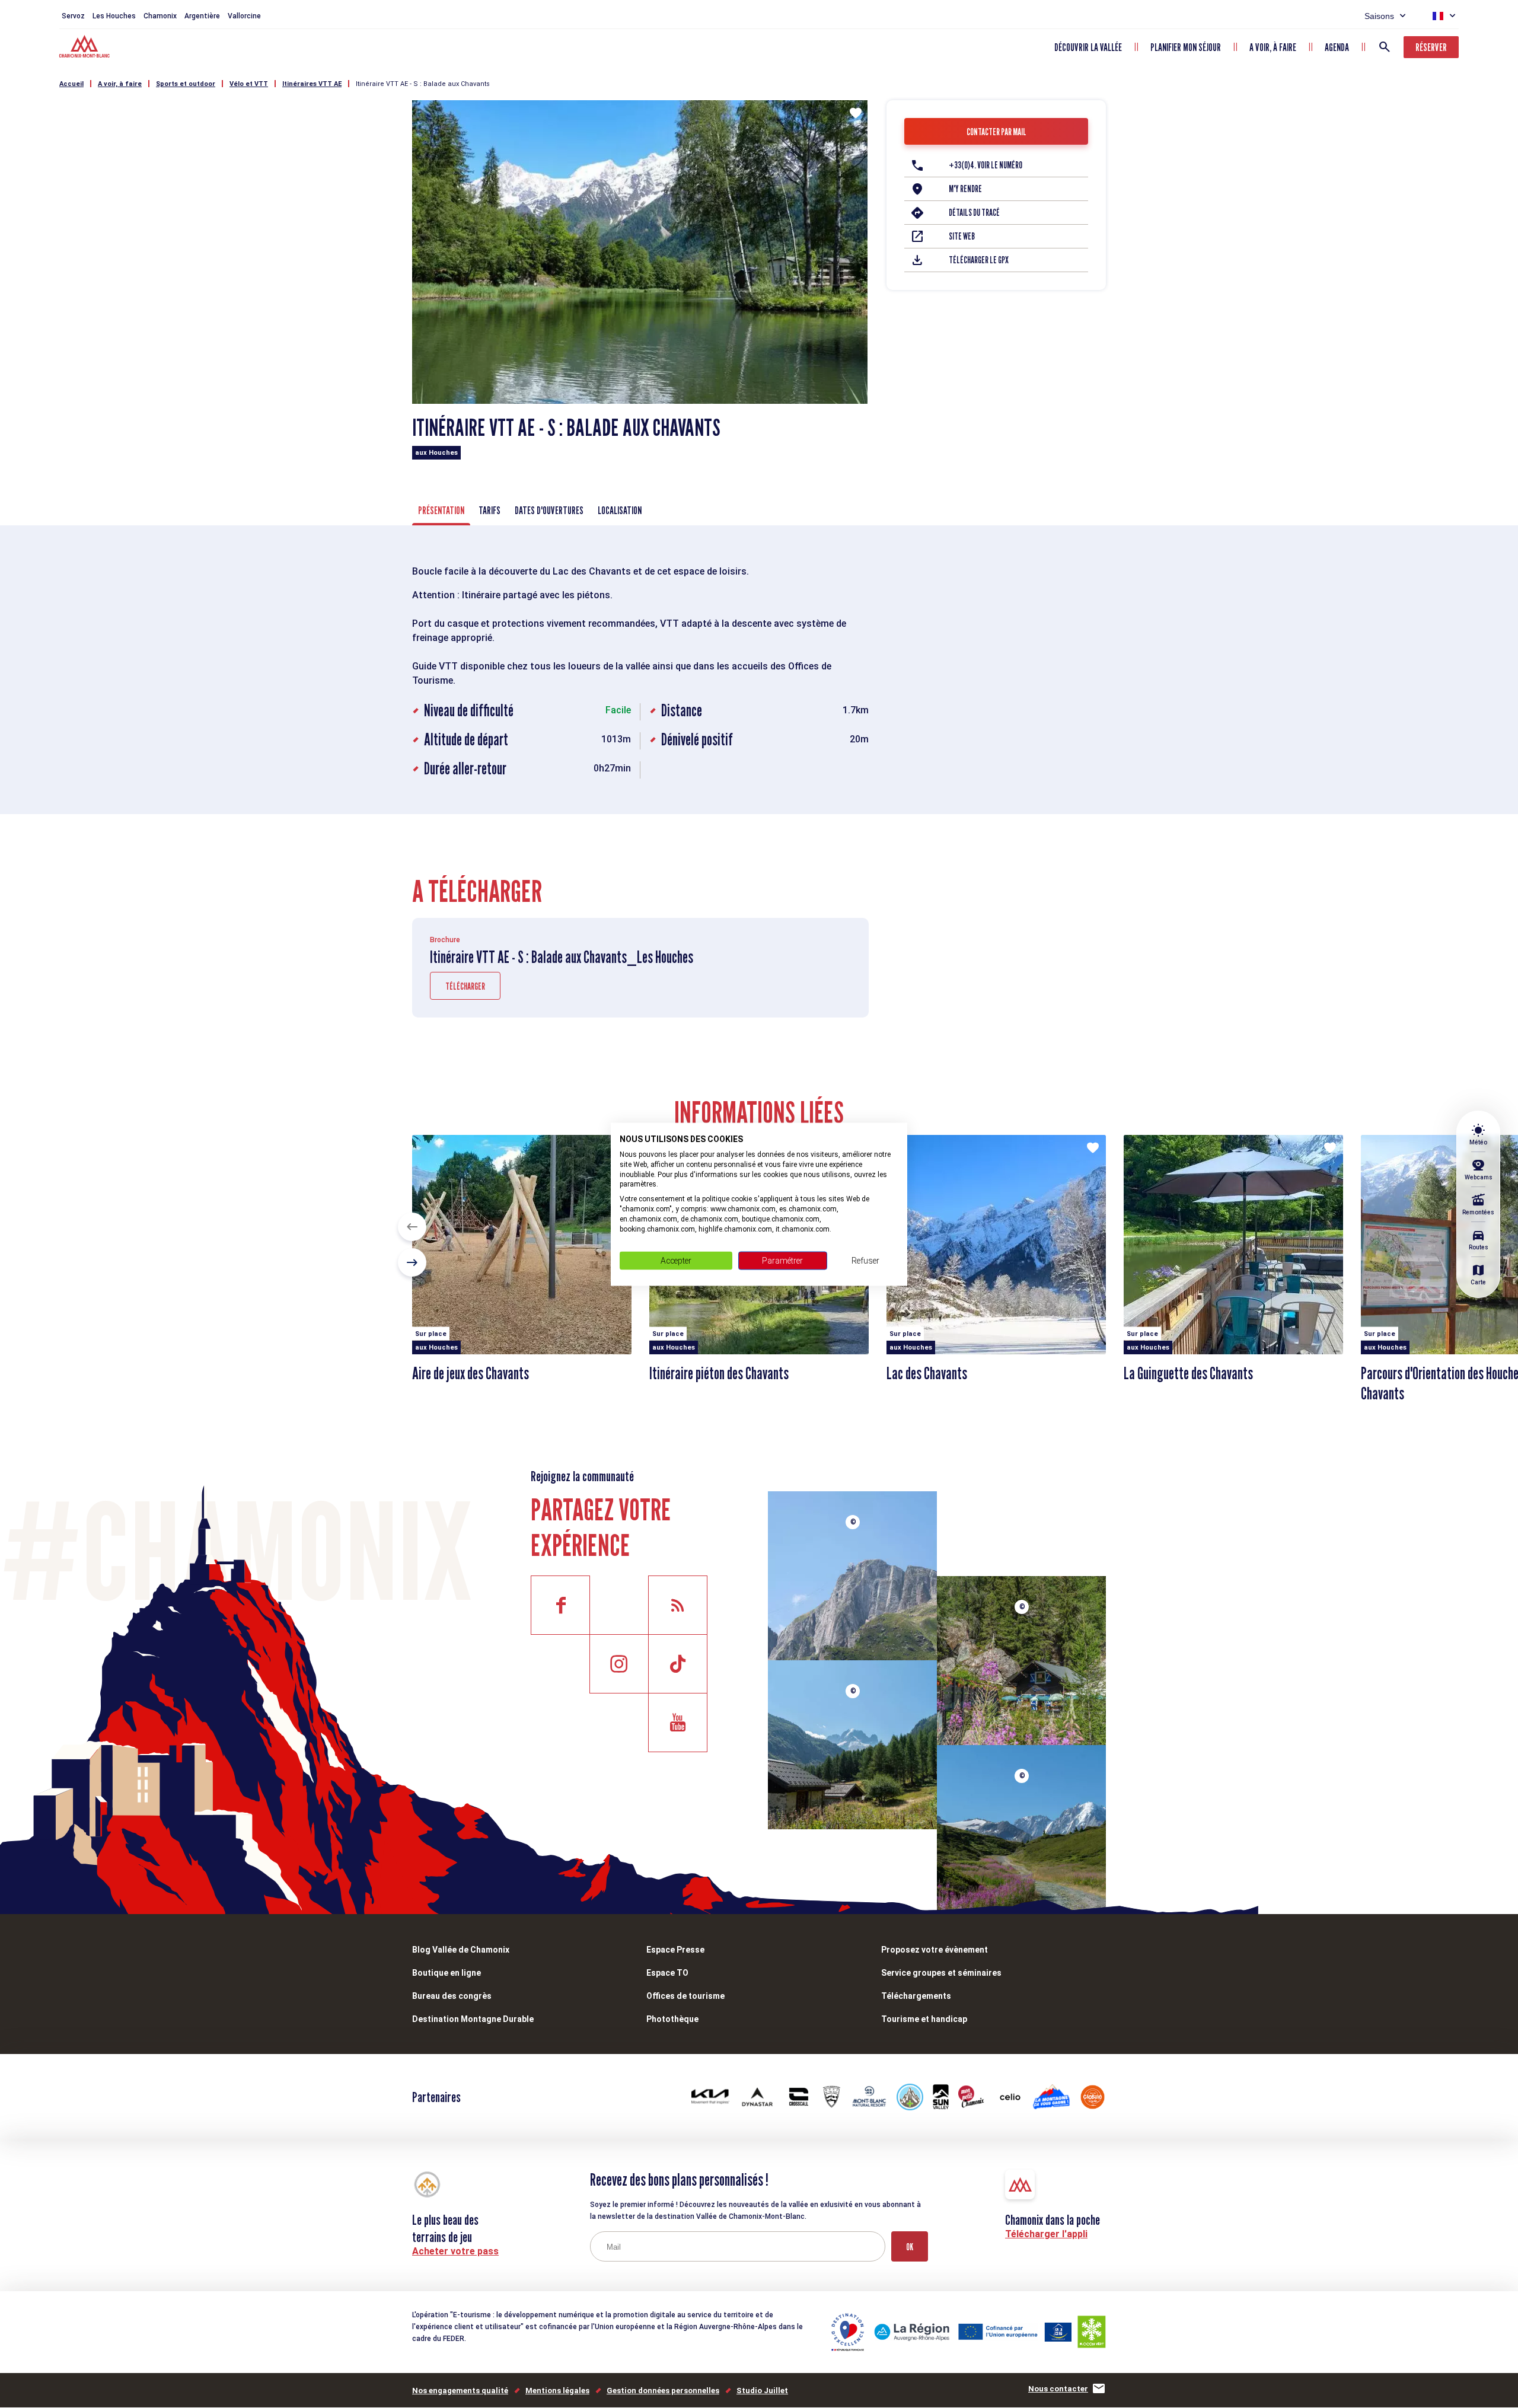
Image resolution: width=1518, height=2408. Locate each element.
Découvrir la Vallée (1088, 47)
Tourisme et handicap (924, 2019)
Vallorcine (244, 16)
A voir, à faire (1273, 47)
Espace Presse (675, 1950)
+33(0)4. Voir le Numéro (986, 165)
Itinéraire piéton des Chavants (719, 1373)
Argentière (202, 16)
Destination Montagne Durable (473, 2019)
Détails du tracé (974, 213)
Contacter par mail (996, 132)
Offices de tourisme (685, 1996)
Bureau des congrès (452, 1996)
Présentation (441, 510)
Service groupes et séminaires (941, 1973)
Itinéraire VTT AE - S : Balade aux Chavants (423, 84)
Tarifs (489, 510)
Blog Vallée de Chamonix (461, 1950)
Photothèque (672, 2019)
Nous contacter (1058, 2389)
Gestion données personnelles (663, 2391)
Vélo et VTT (249, 84)
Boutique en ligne (447, 1973)
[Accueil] (86, 48)
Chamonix (160, 16)
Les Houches (114, 16)
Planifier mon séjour (1186, 47)
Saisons (1379, 16)
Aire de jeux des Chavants (471, 1373)
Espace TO (667, 1973)
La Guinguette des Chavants (1188, 1373)
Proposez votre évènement (935, 1950)
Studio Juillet (762, 2391)
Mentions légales (557, 2391)
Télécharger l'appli (1046, 2234)
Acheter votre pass (455, 2251)
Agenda (1337, 47)
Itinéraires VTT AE (312, 84)
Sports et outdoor (186, 84)
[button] (412, 1227)
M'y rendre (965, 189)
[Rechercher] (1385, 47)
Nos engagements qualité (460, 2391)
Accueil (71, 84)
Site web (962, 236)
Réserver (1431, 47)
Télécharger (465, 986)
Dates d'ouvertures (549, 510)
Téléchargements (916, 1996)
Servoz (73, 16)
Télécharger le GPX (979, 260)
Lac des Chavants (927, 1373)
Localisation (620, 510)
